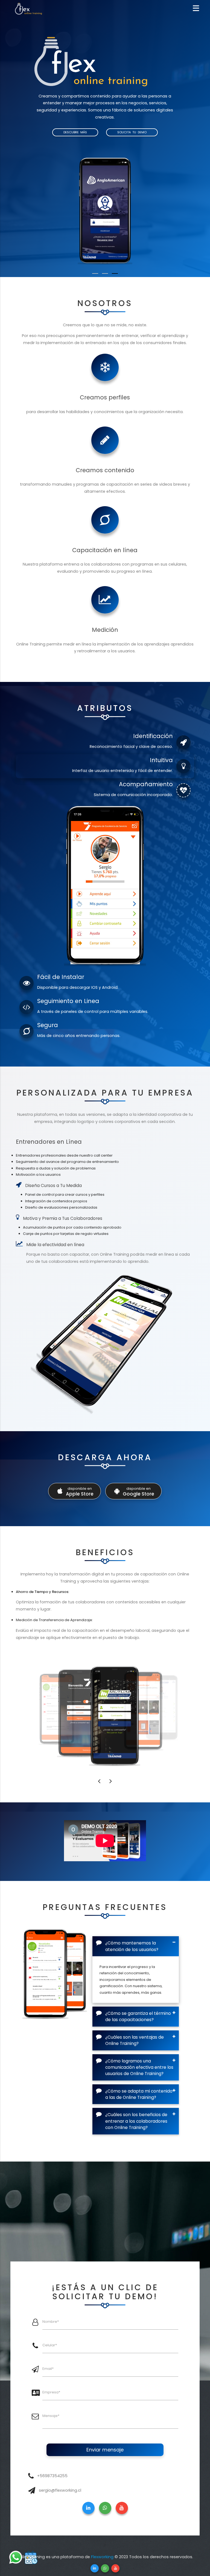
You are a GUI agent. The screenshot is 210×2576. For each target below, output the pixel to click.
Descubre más (75, 132)
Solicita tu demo (132, 132)
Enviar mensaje (105, 2450)
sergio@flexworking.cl (60, 2490)
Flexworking (102, 2557)
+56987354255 (52, 2476)
